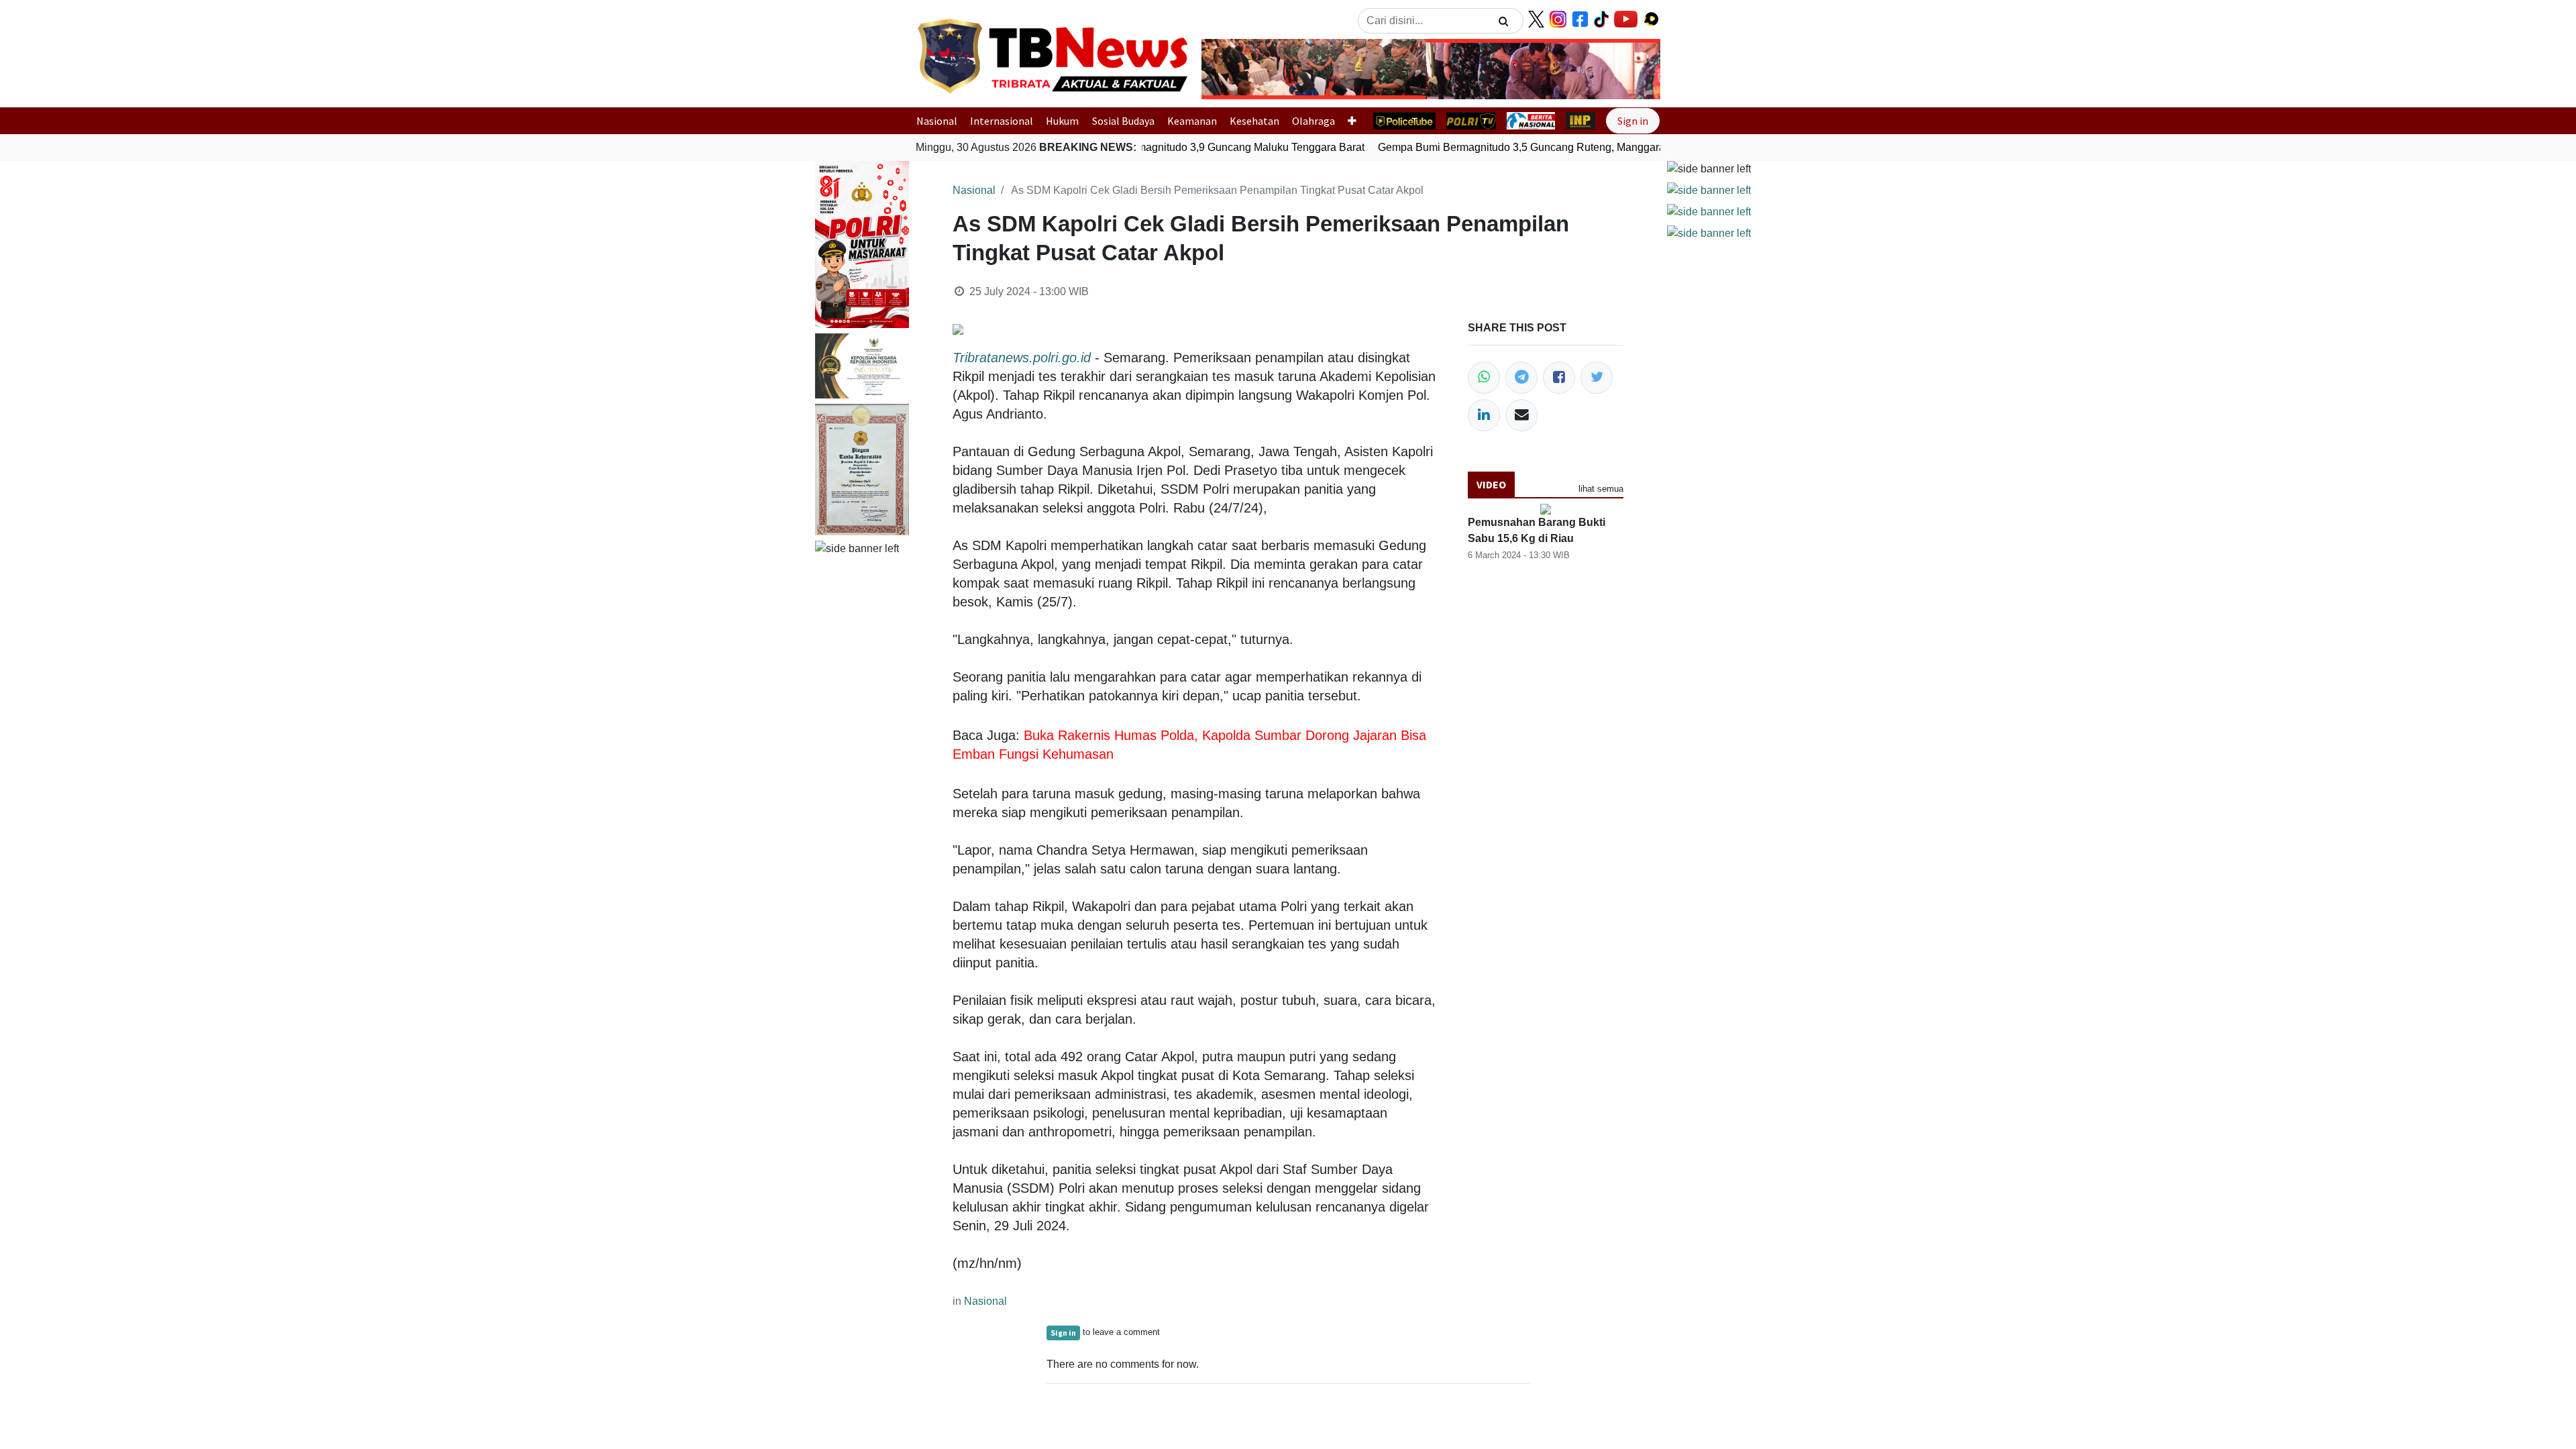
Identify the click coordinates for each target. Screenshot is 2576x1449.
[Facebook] (1559, 378)
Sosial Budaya (1123, 121)
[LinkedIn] (1484, 415)
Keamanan (1192, 121)
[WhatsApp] (1484, 378)
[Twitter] (1597, 378)
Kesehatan (1254, 121)
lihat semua (1601, 489)
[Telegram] (1521, 378)
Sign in (1633, 121)
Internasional (1002, 121)
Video (1491, 484)
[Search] (1504, 21)
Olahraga (1313, 121)
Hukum (1062, 121)
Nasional (937, 121)
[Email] (1521, 415)
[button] (1236, 69)
